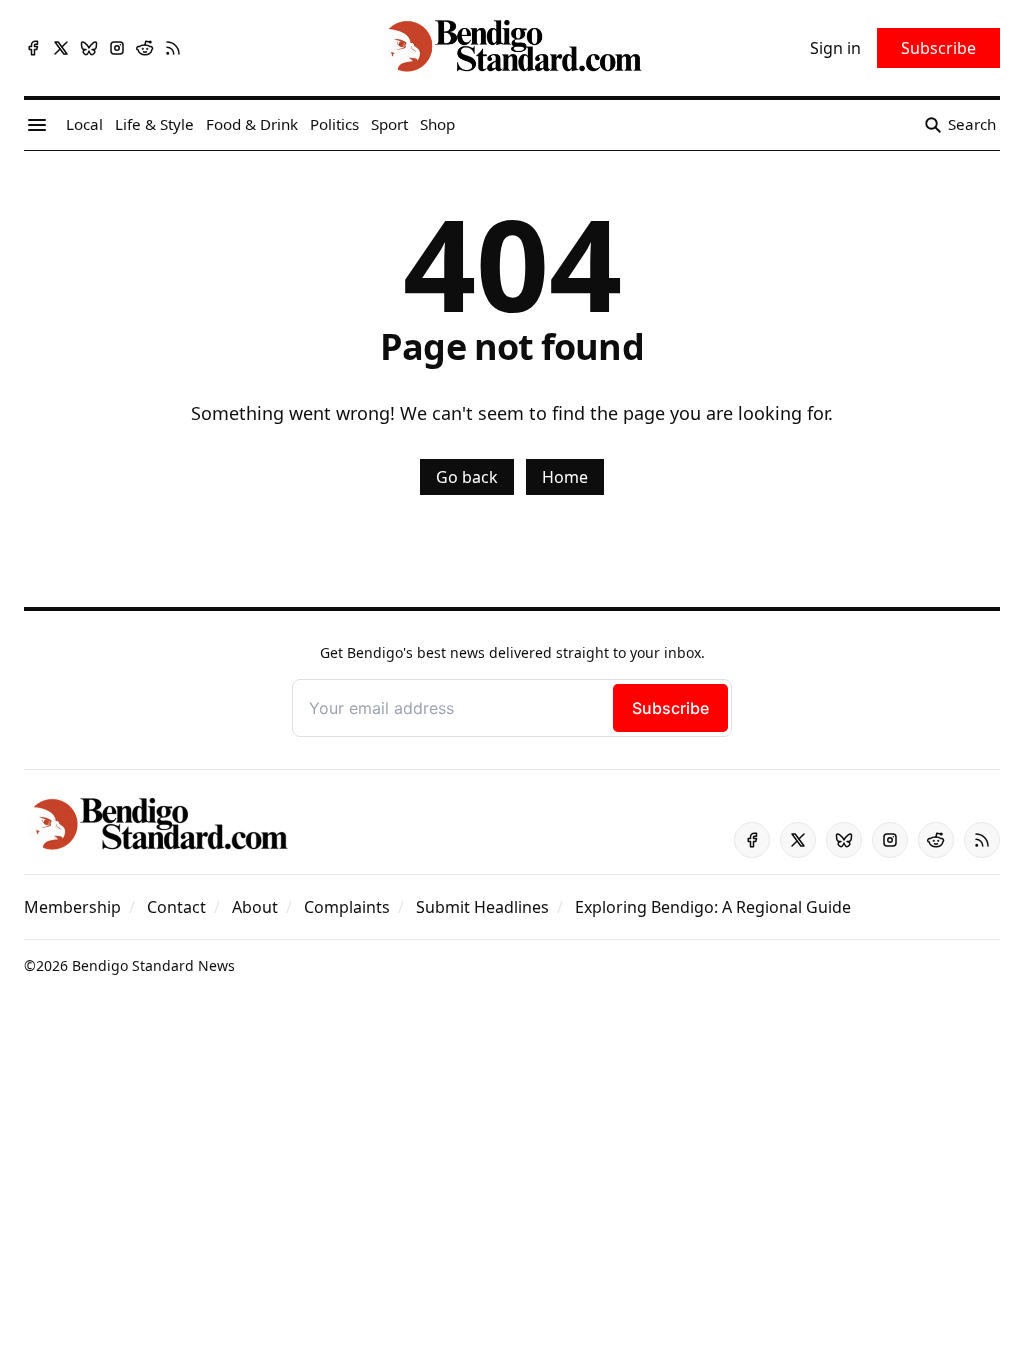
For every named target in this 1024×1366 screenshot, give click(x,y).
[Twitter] (61, 48)
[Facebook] (33, 48)
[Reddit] (145, 48)
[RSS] (173, 48)
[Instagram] (117, 48)
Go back (467, 477)
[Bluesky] (89, 48)
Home (565, 477)
